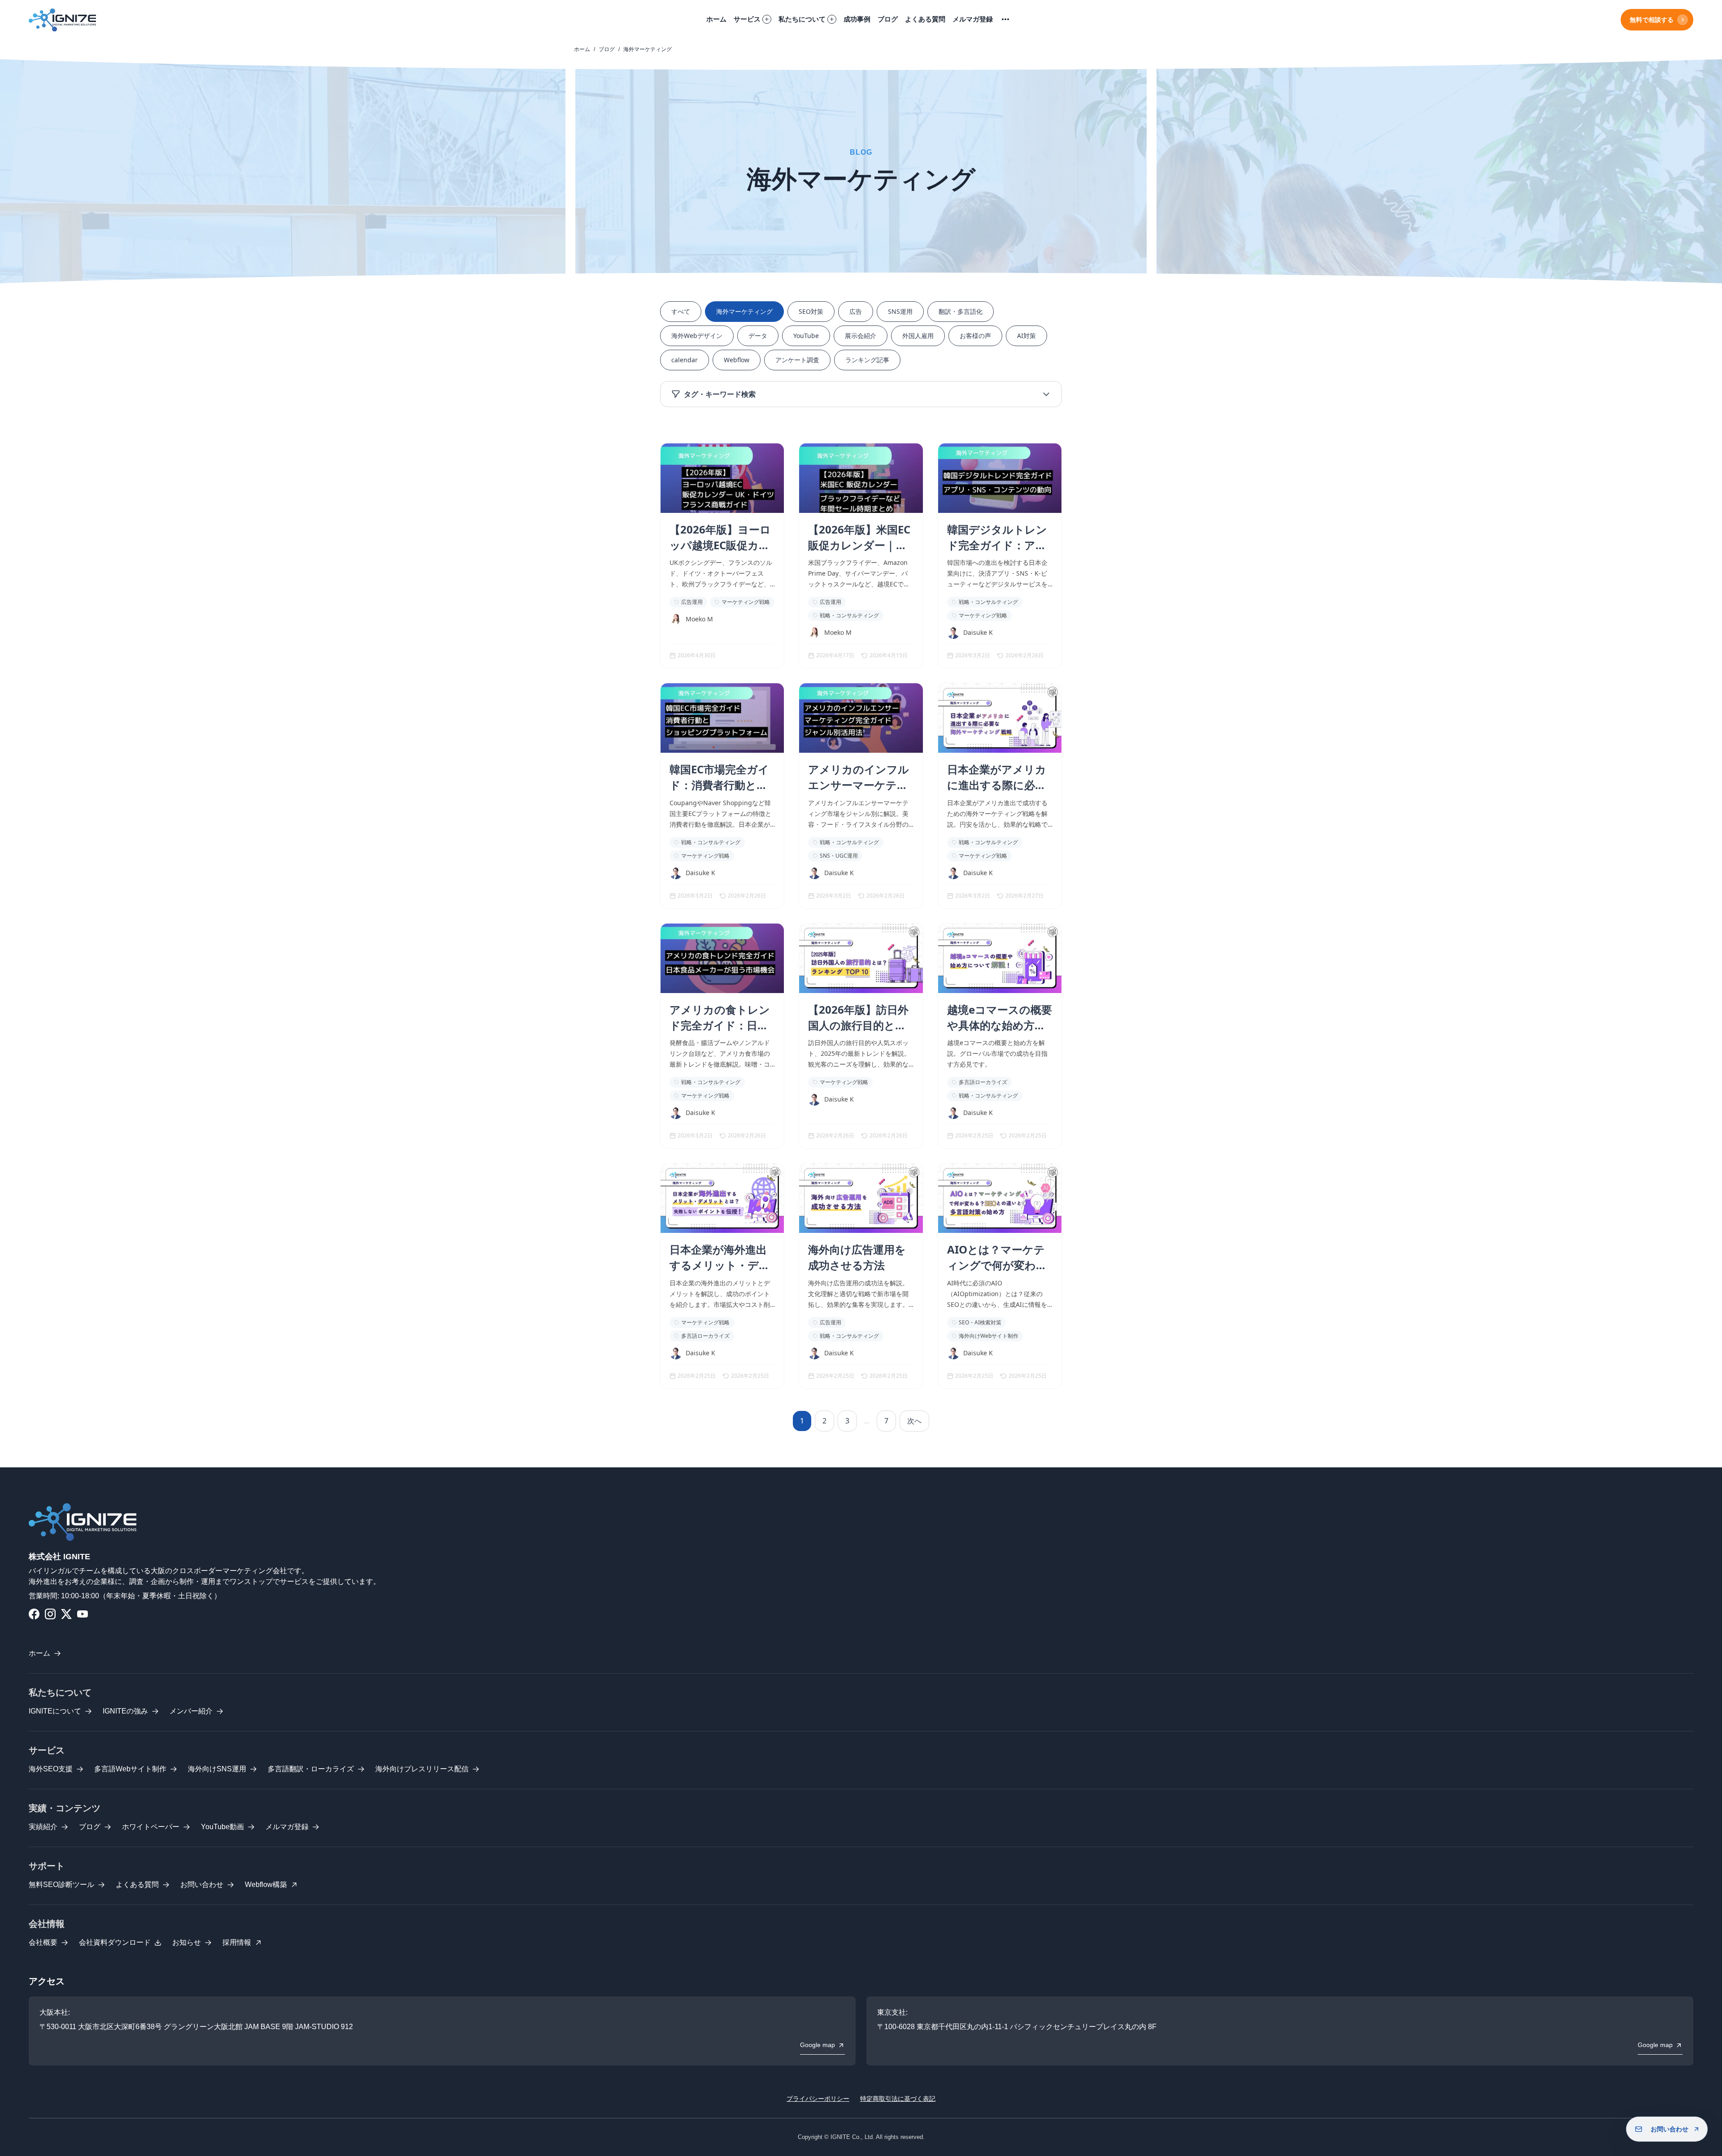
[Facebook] (34, 1614)
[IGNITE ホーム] (62, 20)
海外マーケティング (744, 311)
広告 (856, 311)
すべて (681, 311)
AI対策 (1026, 336)
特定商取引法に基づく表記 (898, 2099)
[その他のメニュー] (1005, 20)
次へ (914, 1421)
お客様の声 (975, 336)
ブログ (607, 49)
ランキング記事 (867, 360)
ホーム (582, 49)
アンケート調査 (797, 360)
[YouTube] (83, 1614)
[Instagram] (50, 1614)
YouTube (806, 336)
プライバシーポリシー (818, 2099)
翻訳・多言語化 (961, 311)
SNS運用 (900, 311)
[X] (66, 1614)
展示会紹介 (861, 336)
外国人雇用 (918, 336)
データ (758, 336)
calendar (685, 360)
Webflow (737, 360)
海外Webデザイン (697, 336)
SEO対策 (811, 311)
